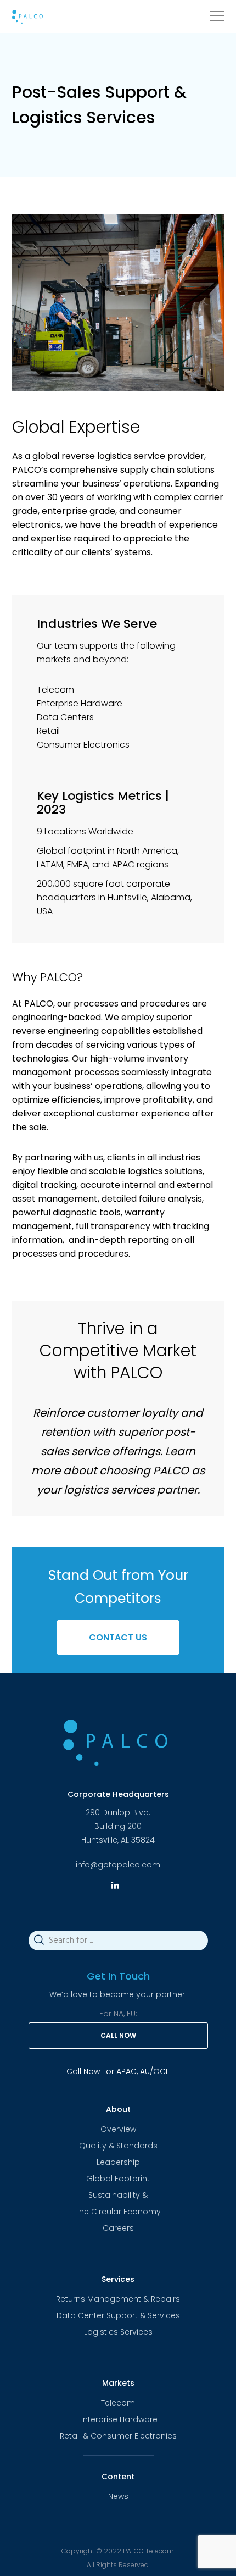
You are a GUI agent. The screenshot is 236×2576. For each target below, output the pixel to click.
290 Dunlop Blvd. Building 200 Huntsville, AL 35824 (118, 1826)
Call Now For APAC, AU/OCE (118, 2071)
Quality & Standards (118, 2146)
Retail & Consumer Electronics (118, 2436)
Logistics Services (118, 2332)
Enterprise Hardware (118, 2419)
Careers (118, 2228)
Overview (118, 2129)
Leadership (118, 2162)
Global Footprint (118, 2179)
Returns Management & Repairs (118, 2299)
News (118, 2496)
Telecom (118, 2403)
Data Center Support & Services (118, 2315)
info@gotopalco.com (118, 1865)
